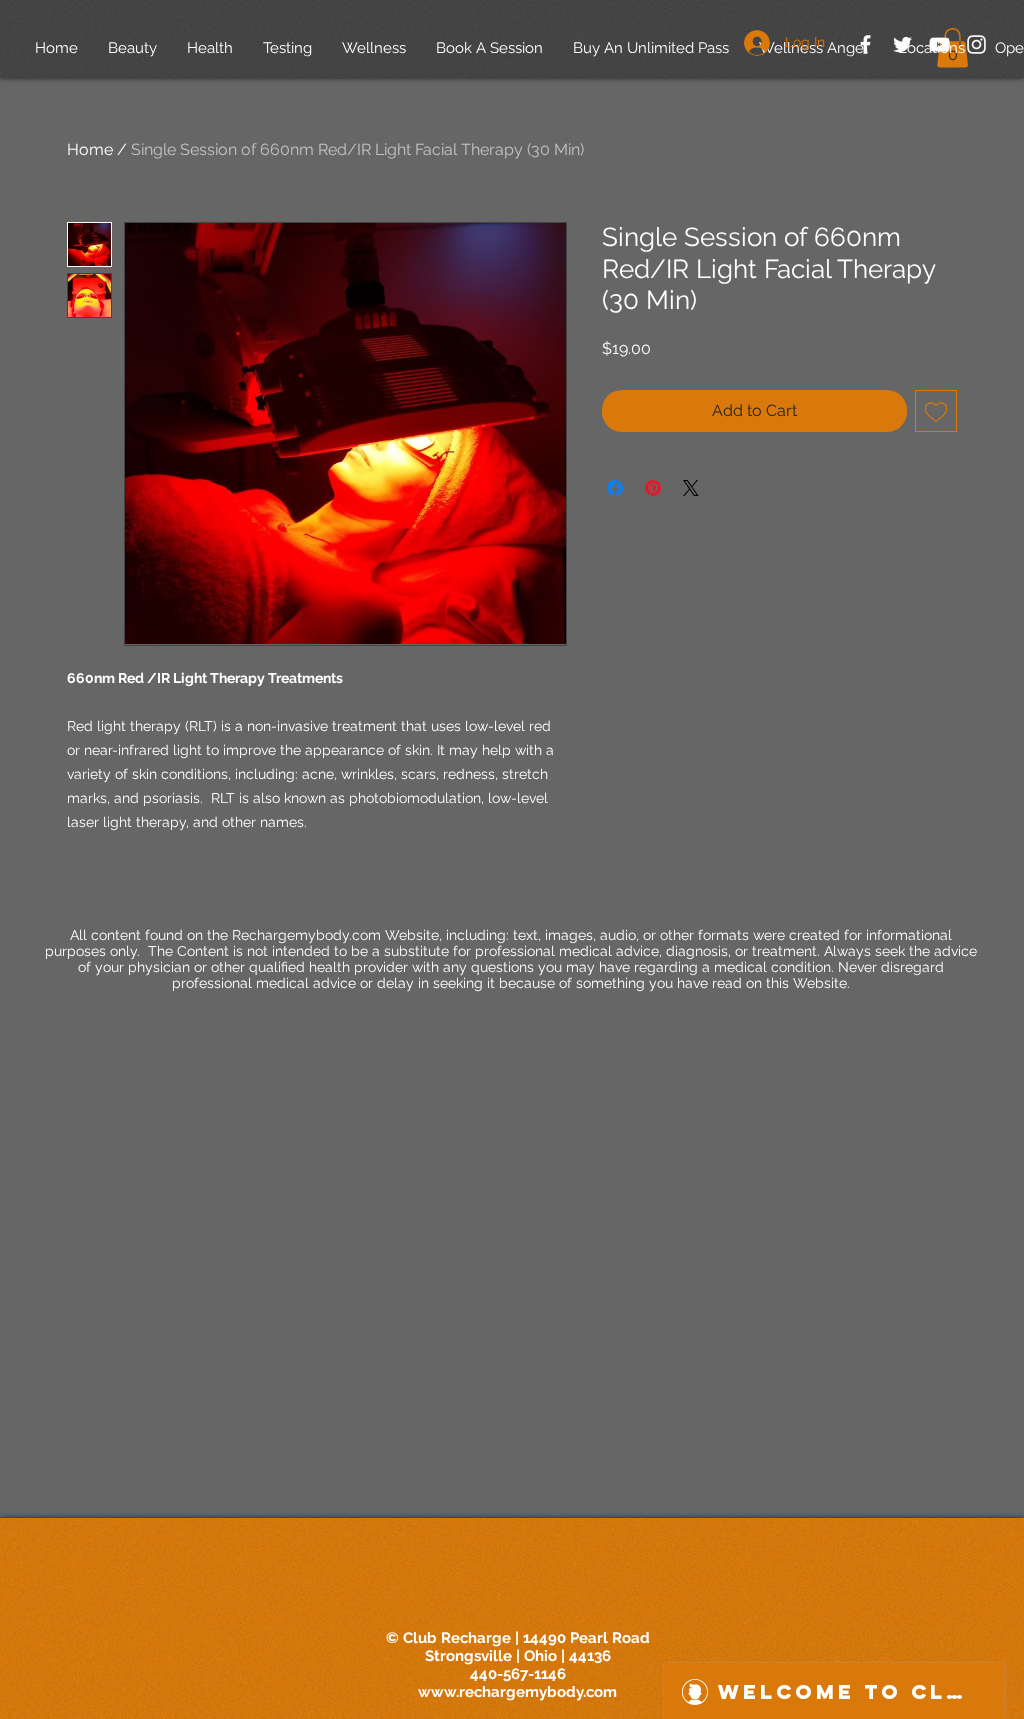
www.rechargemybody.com (517, 1692)
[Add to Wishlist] (936, 411)
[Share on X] (691, 488)
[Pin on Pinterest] (653, 488)
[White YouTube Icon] (939, 44)
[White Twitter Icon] (902, 44)
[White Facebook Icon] (865, 44)
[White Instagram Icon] (976, 44)
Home (90, 149)
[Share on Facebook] (615, 488)
